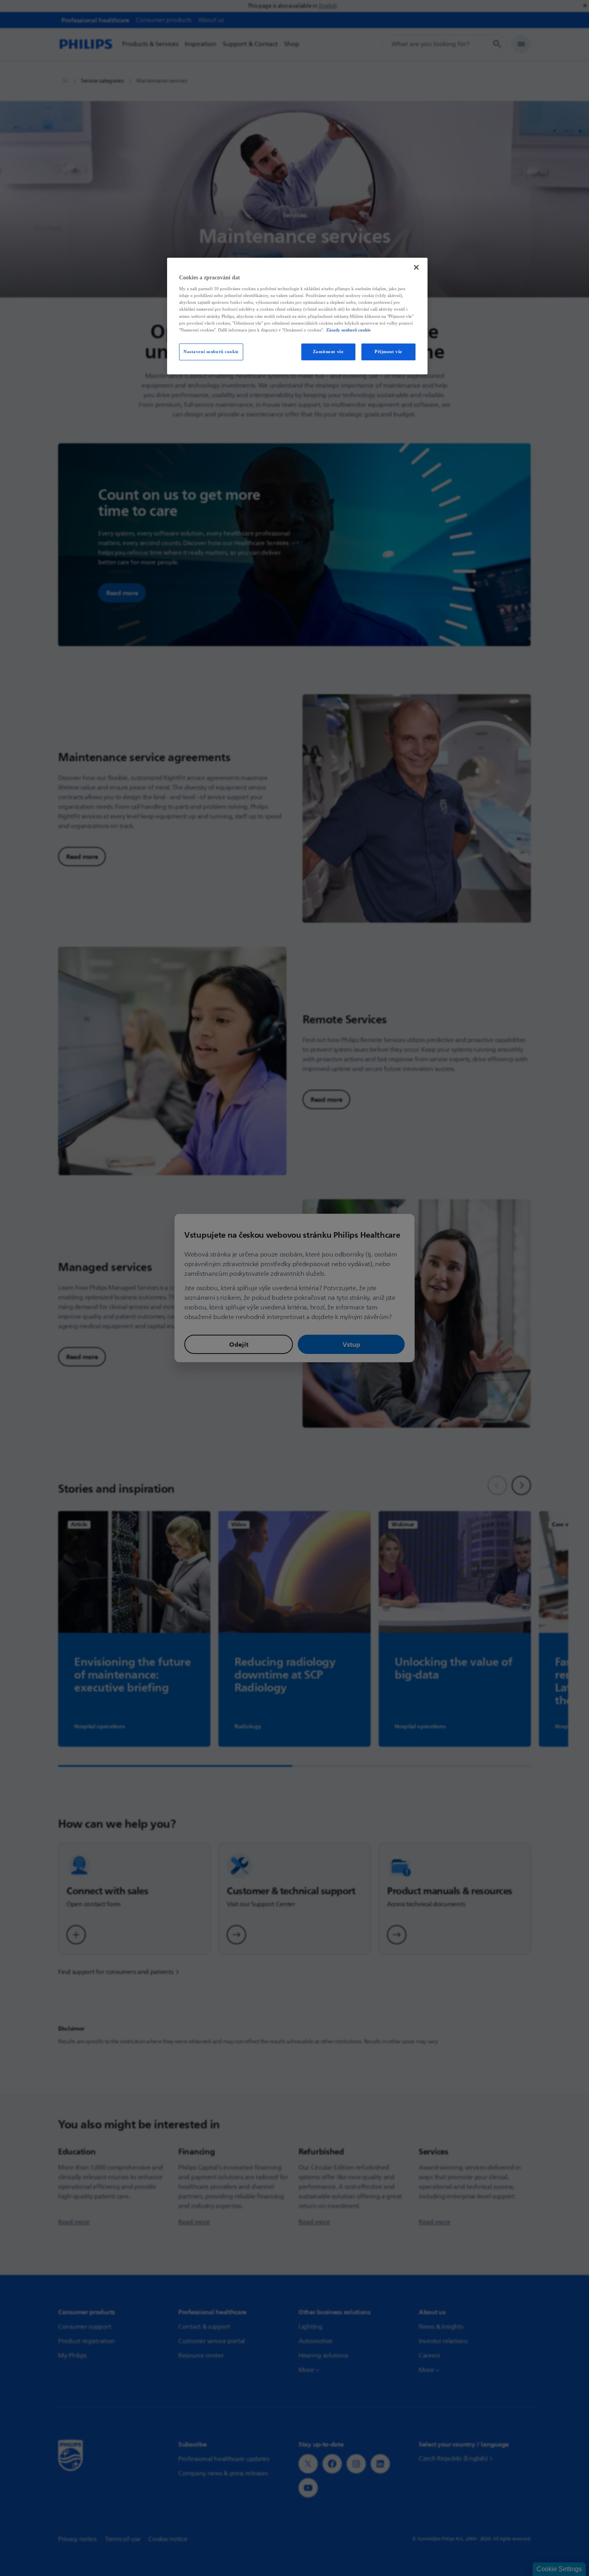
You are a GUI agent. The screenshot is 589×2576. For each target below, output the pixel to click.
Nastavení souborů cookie (211, 352)
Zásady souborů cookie (348, 330)
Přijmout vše (388, 352)
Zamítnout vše (328, 352)
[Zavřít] (416, 267)
